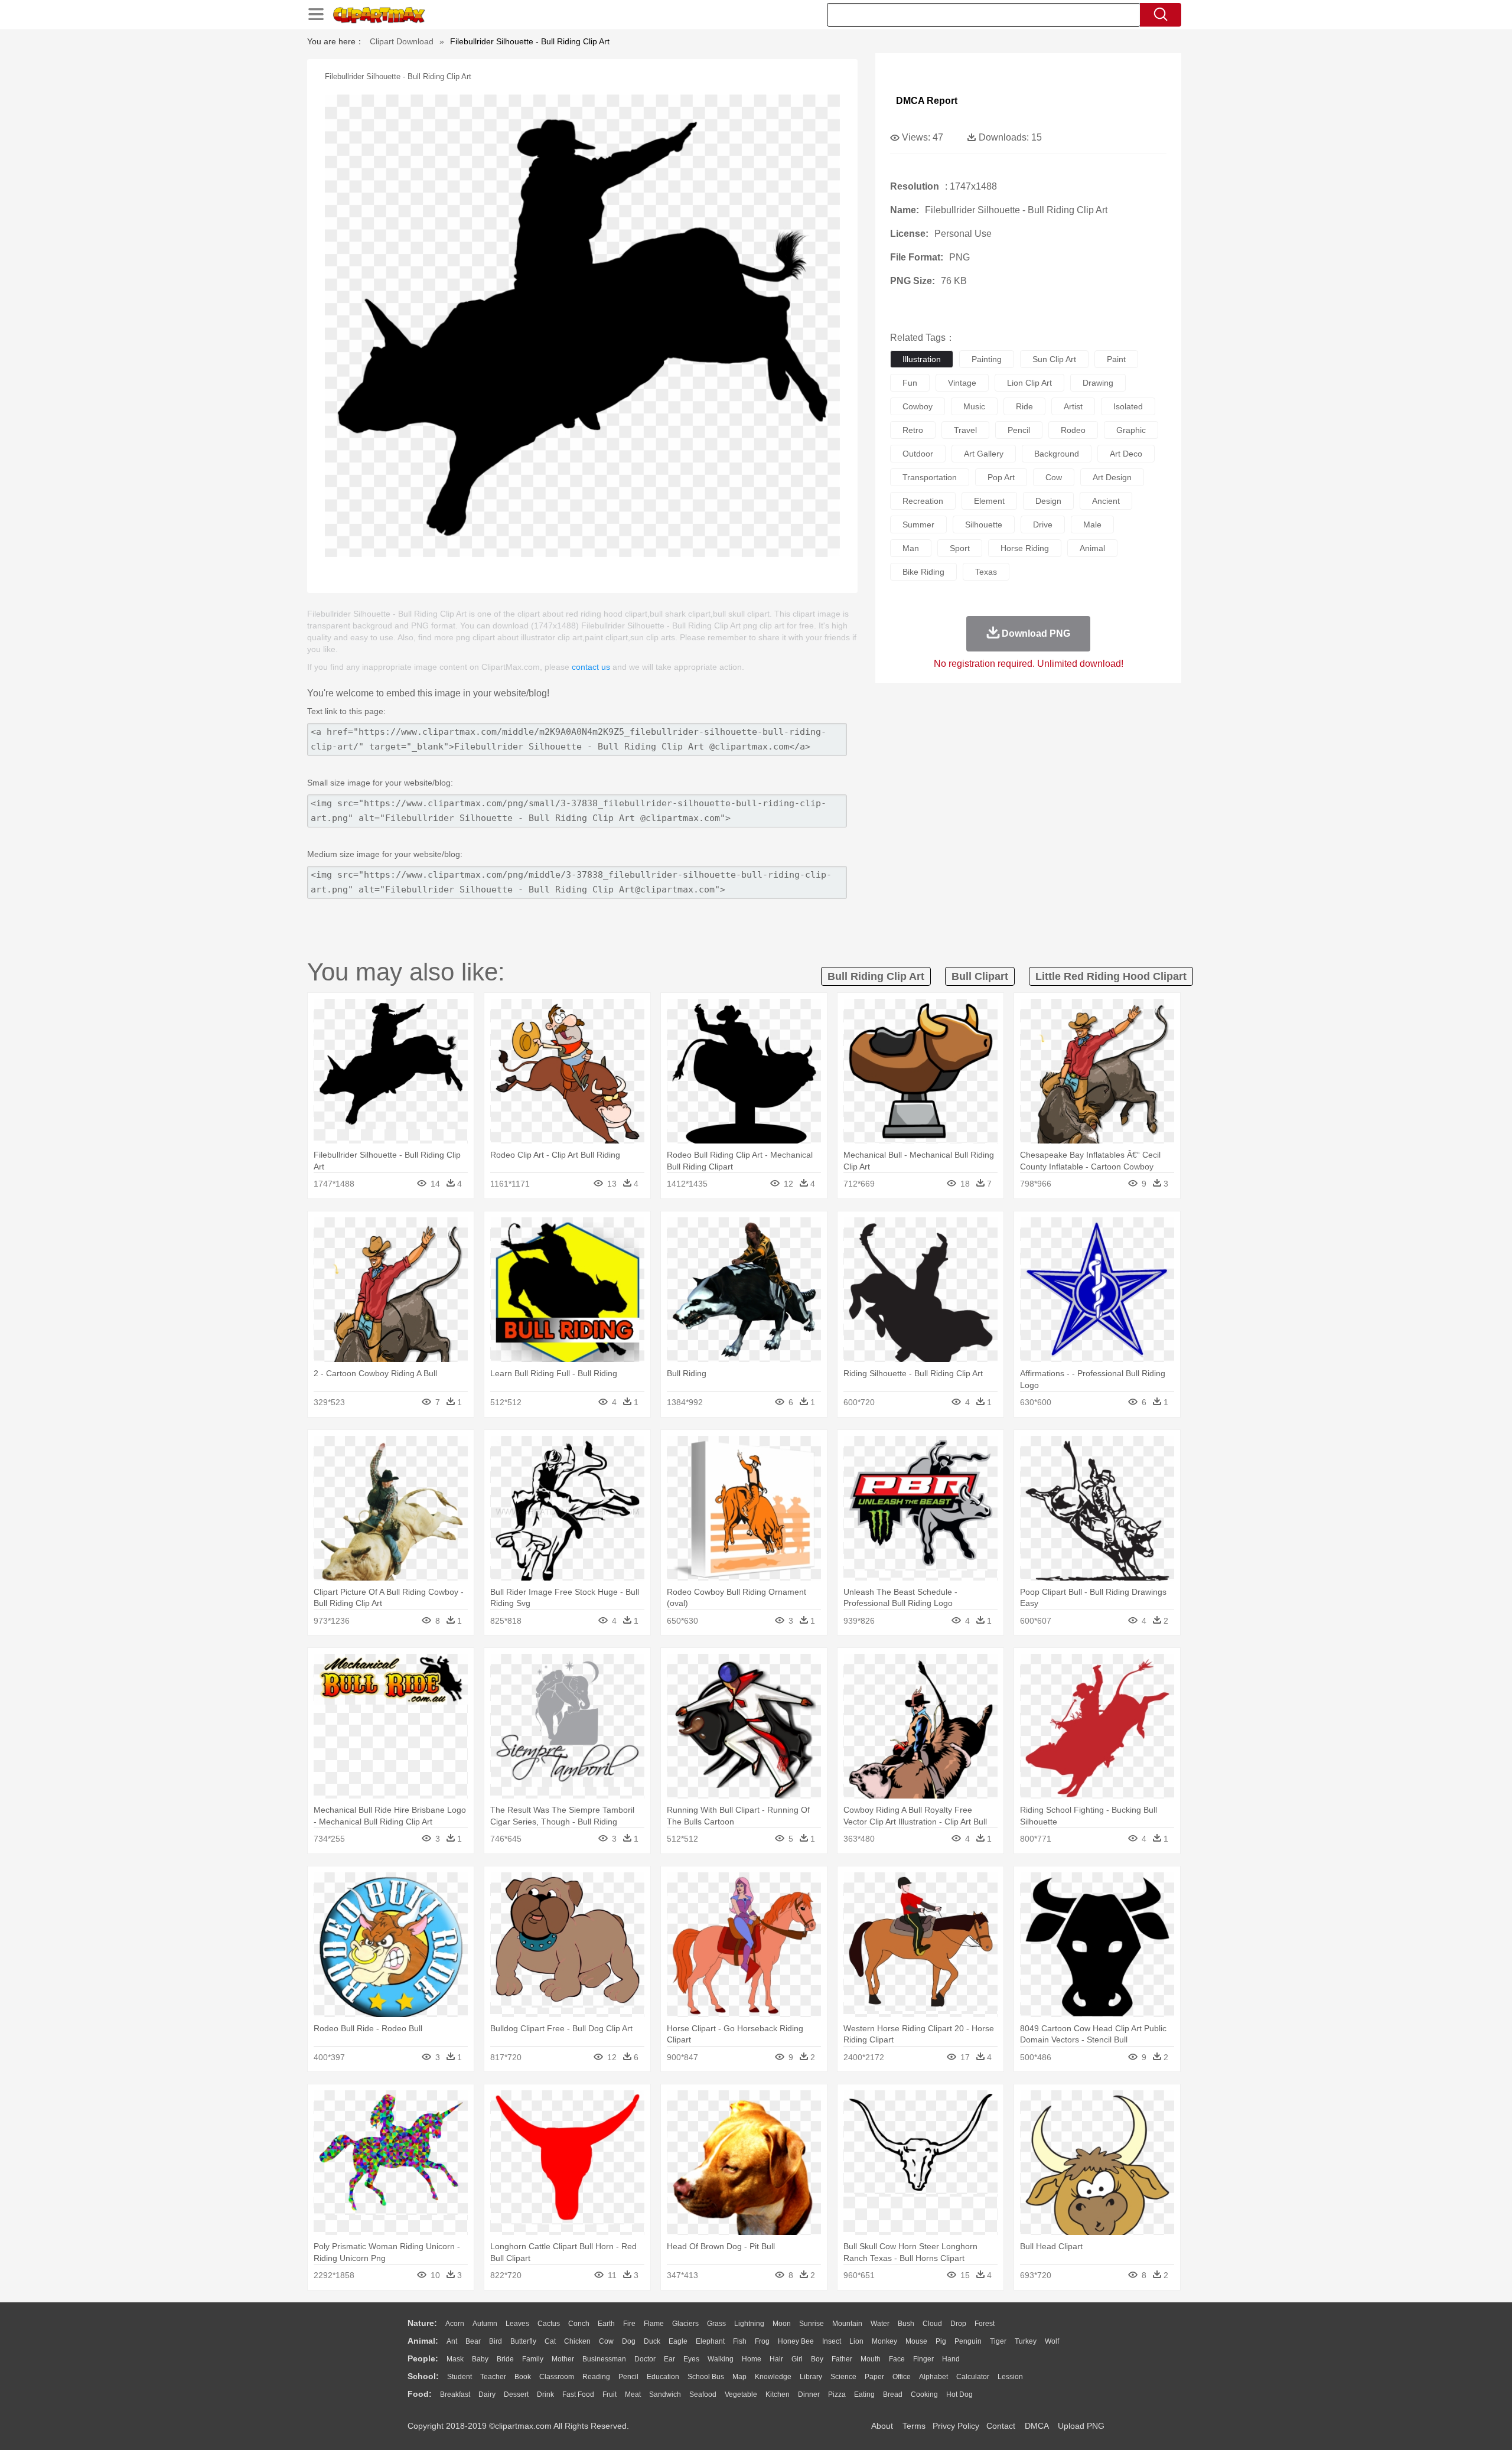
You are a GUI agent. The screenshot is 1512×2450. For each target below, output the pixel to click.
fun (910, 383)
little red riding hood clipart (1111, 976)
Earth (606, 2324)
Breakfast (455, 2394)
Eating (864, 2394)
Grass (716, 2324)
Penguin (968, 2341)
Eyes (691, 2359)
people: (423, 2358)
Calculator (973, 2377)
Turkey (1026, 2341)
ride (1024, 406)
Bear (473, 2341)
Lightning (749, 2324)
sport (960, 548)
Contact (1001, 2426)
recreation (923, 501)
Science (843, 2377)
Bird (496, 2341)
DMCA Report (927, 101)
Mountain (847, 2324)
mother (563, 2359)
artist (1073, 406)
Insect (832, 2341)
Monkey (884, 2341)
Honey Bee (796, 2341)
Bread (893, 2394)
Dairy (487, 2394)
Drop (958, 2324)
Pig (941, 2341)
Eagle (678, 2341)
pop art (1001, 477)
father (842, 2359)
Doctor (645, 2359)
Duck (652, 2341)
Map (739, 2377)
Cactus (549, 2324)
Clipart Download (402, 41)
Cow (606, 2341)
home (752, 2359)
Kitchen (778, 2394)
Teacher (493, 2377)
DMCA (1037, 2426)
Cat (550, 2341)
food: (420, 2394)
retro (913, 430)
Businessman (604, 2359)
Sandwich (665, 2394)
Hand (951, 2359)
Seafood (703, 2394)
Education (663, 2377)
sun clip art (1054, 359)
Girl (797, 2359)
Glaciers (685, 2324)
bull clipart (980, 976)
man (911, 548)
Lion (856, 2341)
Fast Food (578, 2394)
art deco (1126, 454)
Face (897, 2359)
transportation (930, 477)
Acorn (455, 2324)
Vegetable (741, 2394)
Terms (914, 2426)
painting (987, 359)
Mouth (871, 2359)
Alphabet (933, 2377)
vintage (962, 383)
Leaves (517, 2324)
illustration (922, 359)
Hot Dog (959, 2394)
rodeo (1073, 430)
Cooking (924, 2394)
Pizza (837, 2394)
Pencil (628, 2377)
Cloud (932, 2324)
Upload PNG (1081, 2426)
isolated (1128, 406)
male (1092, 524)
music (974, 406)
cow (1054, 477)
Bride (505, 2359)
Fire (629, 2324)
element (989, 501)
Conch (579, 2324)
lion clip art (1029, 383)
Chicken (577, 2341)
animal (1092, 548)
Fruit (610, 2394)
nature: (422, 2323)
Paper (874, 2377)
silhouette (984, 524)
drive (1043, 524)
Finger (923, 2359)
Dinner (809, 2394)
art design (1112, 477)
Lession (1010, 2377)
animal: (423, 2341)
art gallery (984, 454)
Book (523, 2377)
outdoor (918, 454)
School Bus (706, 2377)
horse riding (1025, 548)
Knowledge (773, 2377)
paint (1116, 359)
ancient (1106, 501)
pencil (1019, 430)
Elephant (710, 2341)
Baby (480, 2359)
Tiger (998, 2341)
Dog (629, 2341)
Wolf (1052, 2341)
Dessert (516, 2394)
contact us (591, 667)
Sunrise (812, 2324)
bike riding (923, 572)
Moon (782, 2324)
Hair (776, 2359)
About (882, 2426)
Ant (452, 2341)
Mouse (916, 2341)
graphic (1131, 430)
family (533, 2359)
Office (902, 2377)
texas (986, 572)
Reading (596, 2377)
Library (811, 2377)
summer (918, 524)
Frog (762, 2341)
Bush (906, 2324)
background (1057, 454)
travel (965, 430)
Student (460, 2377)
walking (721, 2359)
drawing (1098, 383)
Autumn (485, 2324)
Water (880, 2324)
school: (423, 2376)
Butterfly (523, 2341)
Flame (654, 2324)
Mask (455, 2359)
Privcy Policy (956, 2426)
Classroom (557, 2377)
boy (817, 2359)
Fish (740, 2341)
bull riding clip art (876, 976)
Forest (985, 2324)
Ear (669, 2359)
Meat (633, 2394)
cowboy (918, 406)
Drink (545, 2394)
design (1048, 501)
